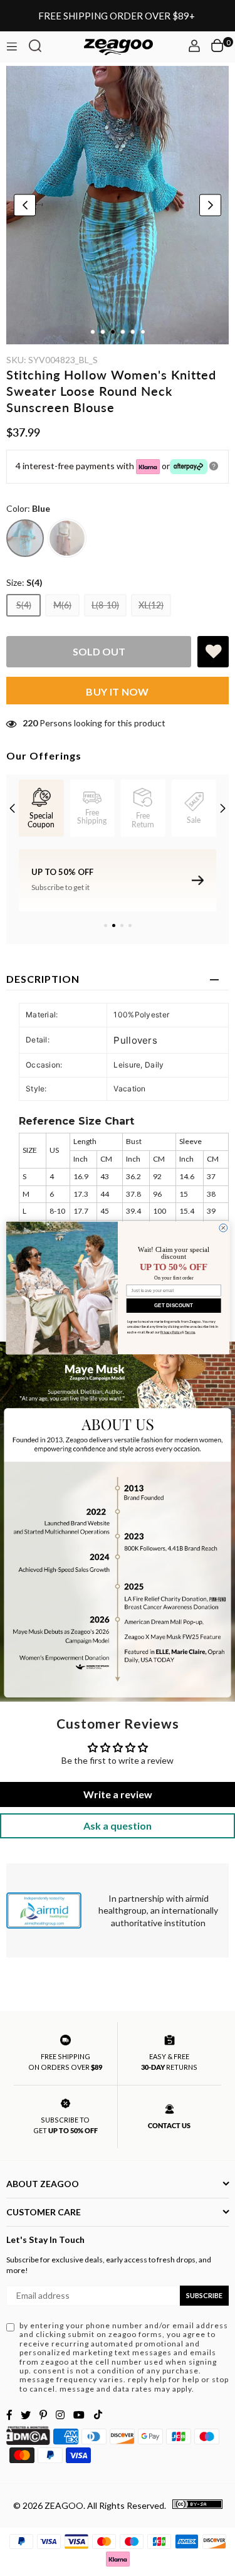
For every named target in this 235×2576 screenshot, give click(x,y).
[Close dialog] (223, 1228)
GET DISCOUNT (174, 1306)
